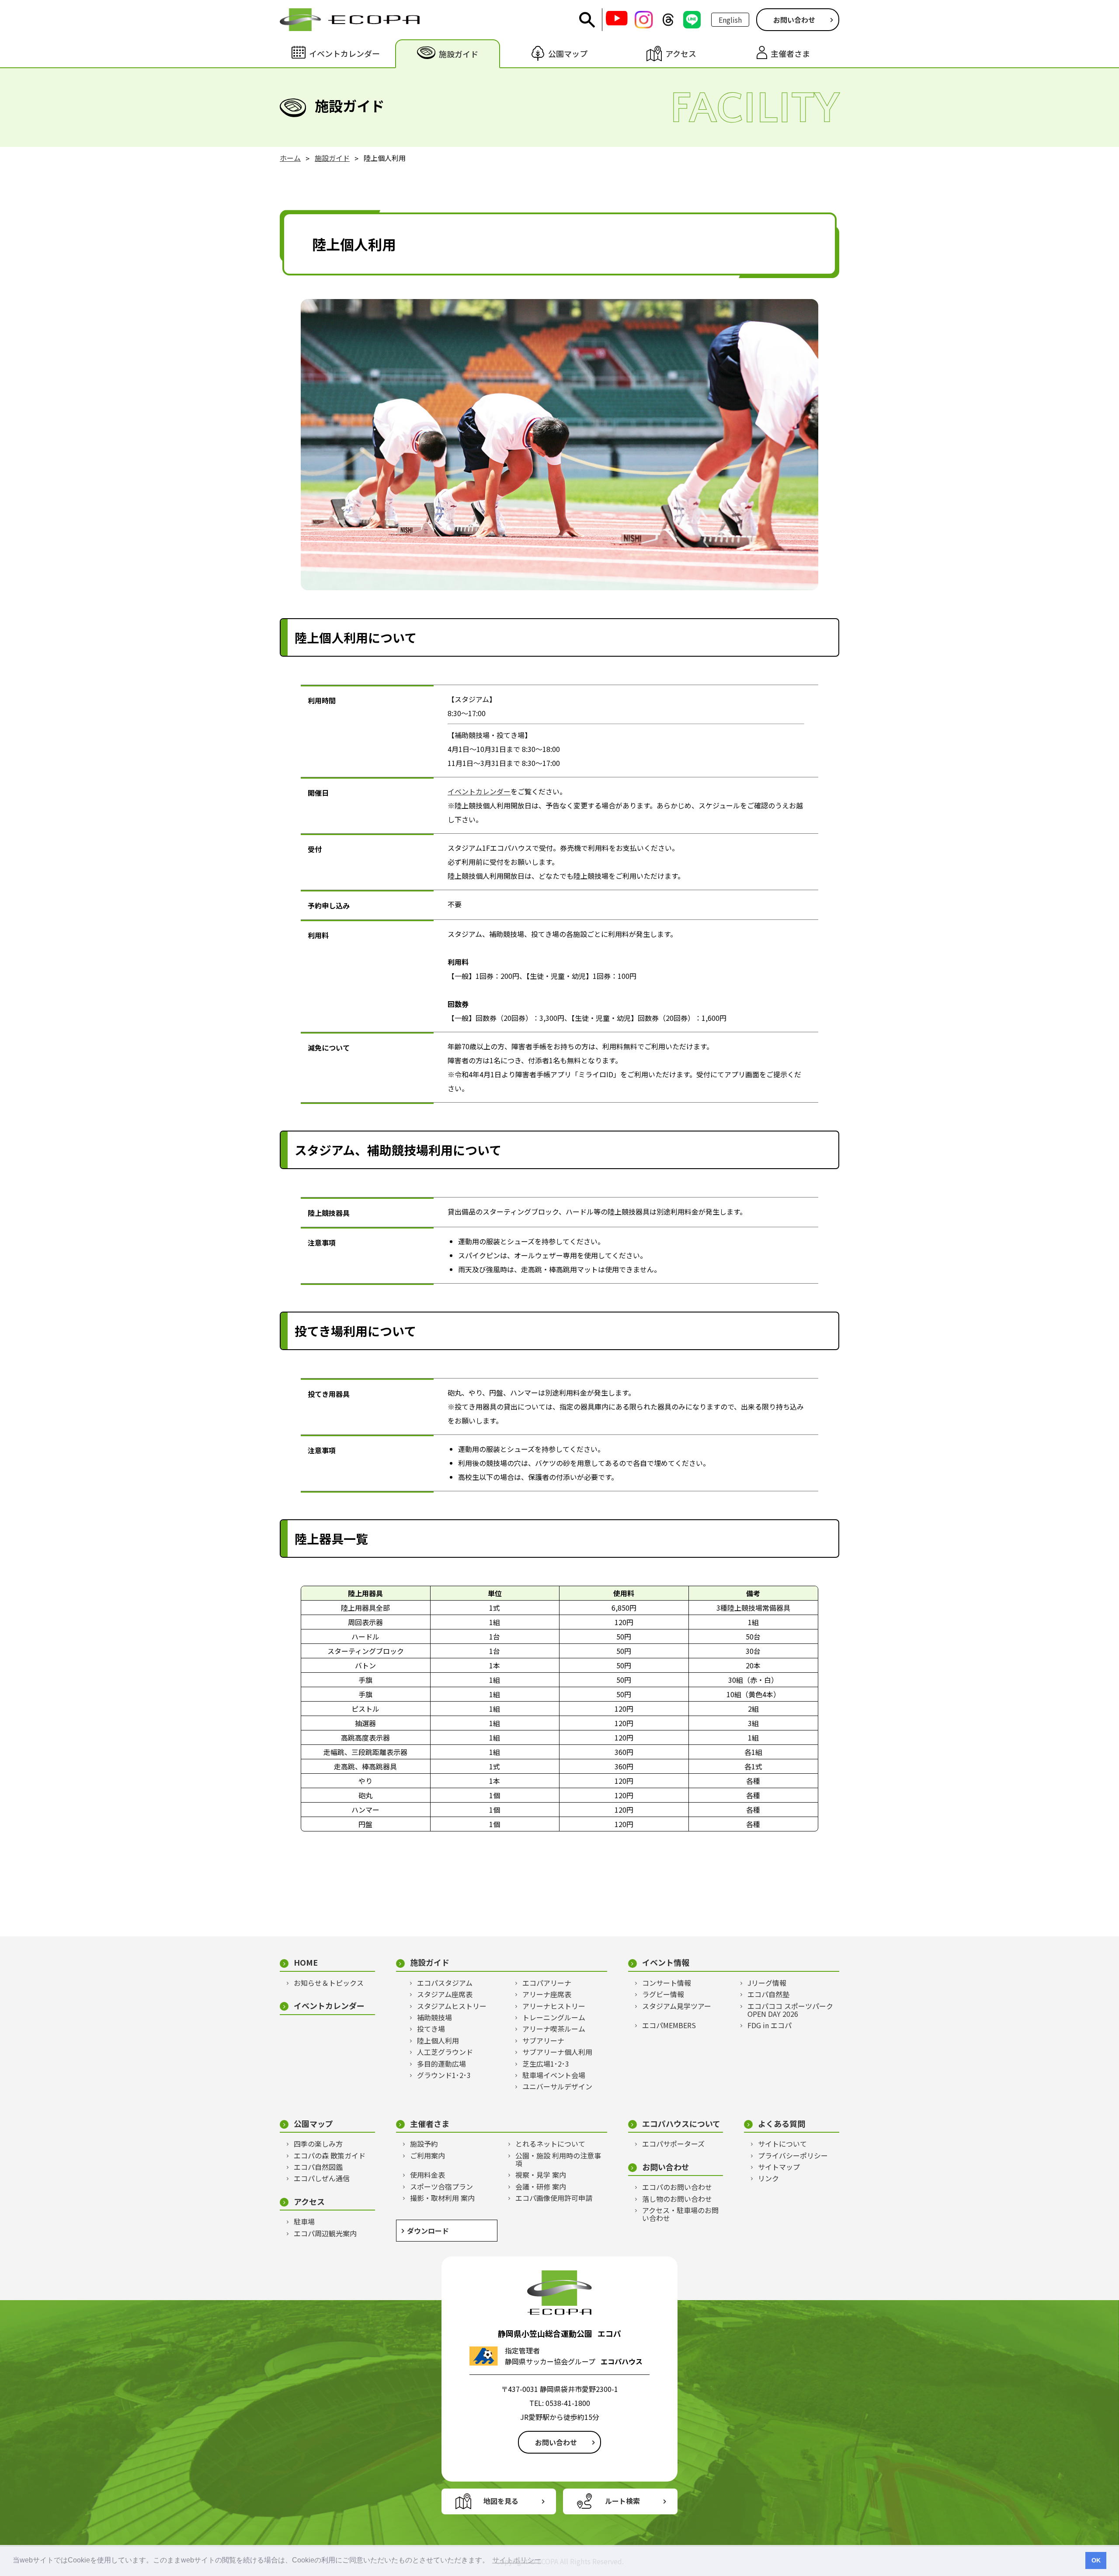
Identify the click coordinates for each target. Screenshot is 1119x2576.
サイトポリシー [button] (517, 2560)
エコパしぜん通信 (322, 2178)
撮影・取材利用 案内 (442, 2198)
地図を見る (501, 2501)
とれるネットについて (550, 2144)
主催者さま (430, 2124)
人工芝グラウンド (445, 2052)
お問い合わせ (794, 20)
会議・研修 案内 (541, 2186)
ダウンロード (428, 2231)
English (730, 20)
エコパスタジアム (445, 1983)
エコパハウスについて (681, 2124)
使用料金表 (427, 2175)
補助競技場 (434, 2017)
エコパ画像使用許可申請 (554, 2198)
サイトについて (782, 2144)
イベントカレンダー (479, 791)
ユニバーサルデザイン (557, 2086)
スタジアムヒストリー (452, 2006)
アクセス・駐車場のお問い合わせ (680, 2214)
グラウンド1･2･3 (444, 2075)
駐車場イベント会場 (554, 2075)
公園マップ (313, 2124)
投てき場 (431, 2029)
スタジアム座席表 (445, 1994)
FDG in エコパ (770, 2025)
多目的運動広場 (441, 2064)
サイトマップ (779, 2167)
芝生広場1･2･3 (546, 2064)
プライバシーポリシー (793, 2155)
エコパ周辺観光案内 (325, 2233)
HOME (306, 1962)
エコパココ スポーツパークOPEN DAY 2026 (790, 2010)
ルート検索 (622, 2501)
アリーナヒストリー (554, 2006)
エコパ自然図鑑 (318, 2167)
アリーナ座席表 (547, 1994)
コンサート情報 (667, 1983)
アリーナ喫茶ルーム (554, 2029)
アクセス (309, 2202)
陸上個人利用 (438, 2040)
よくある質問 (782, 2124)
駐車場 (304, 2221)
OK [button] (1096, 2560)
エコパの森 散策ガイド (330, 2155)
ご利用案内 (427, 2155)
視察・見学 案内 (541, 2175)
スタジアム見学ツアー (677, 2006)
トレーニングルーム (554, 2017)
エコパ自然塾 (768, 1994)
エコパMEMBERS (669, 2025)
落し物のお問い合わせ (677, 2199)
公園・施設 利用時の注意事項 (558, 2160)
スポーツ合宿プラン (441, 2186)
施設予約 (424, 2144)
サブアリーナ (543, 2040)
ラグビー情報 (663, 1994)
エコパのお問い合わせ (677, 2187)
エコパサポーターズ (673, 2144)
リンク (768, 2178)
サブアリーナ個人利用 (557, 2052)
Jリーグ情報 (767, 1983)
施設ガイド (430, 1962)
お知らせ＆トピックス (329, 1983)
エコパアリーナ (547, 1983)
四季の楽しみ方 (318, 2144)
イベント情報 (666, 1962)
